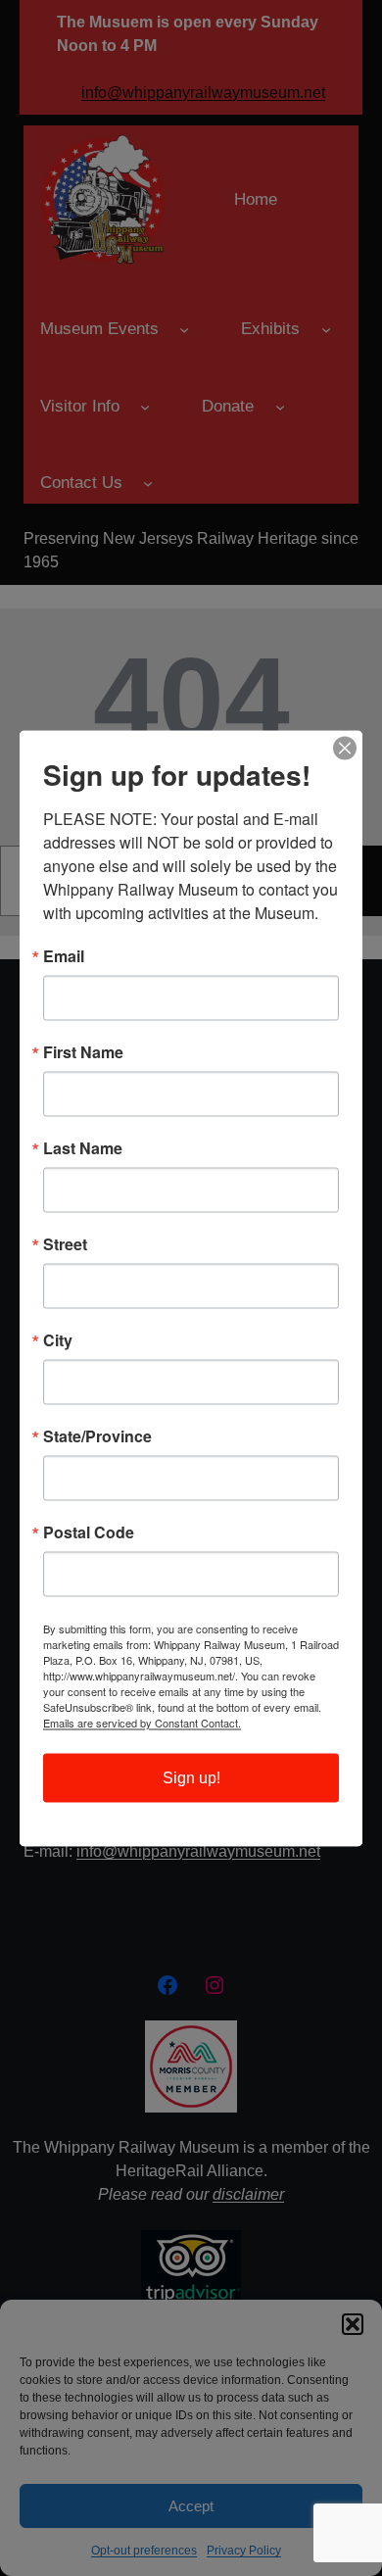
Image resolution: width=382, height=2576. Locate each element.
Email (64, 955)
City (58, 1339)
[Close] (345, 748)
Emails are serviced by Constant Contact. (142, 1722)
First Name (83, 1051)
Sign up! (191, 1777)
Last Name (83, 1147)
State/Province (97, 1435)
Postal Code (89, 1531)
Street (65, 1243)
